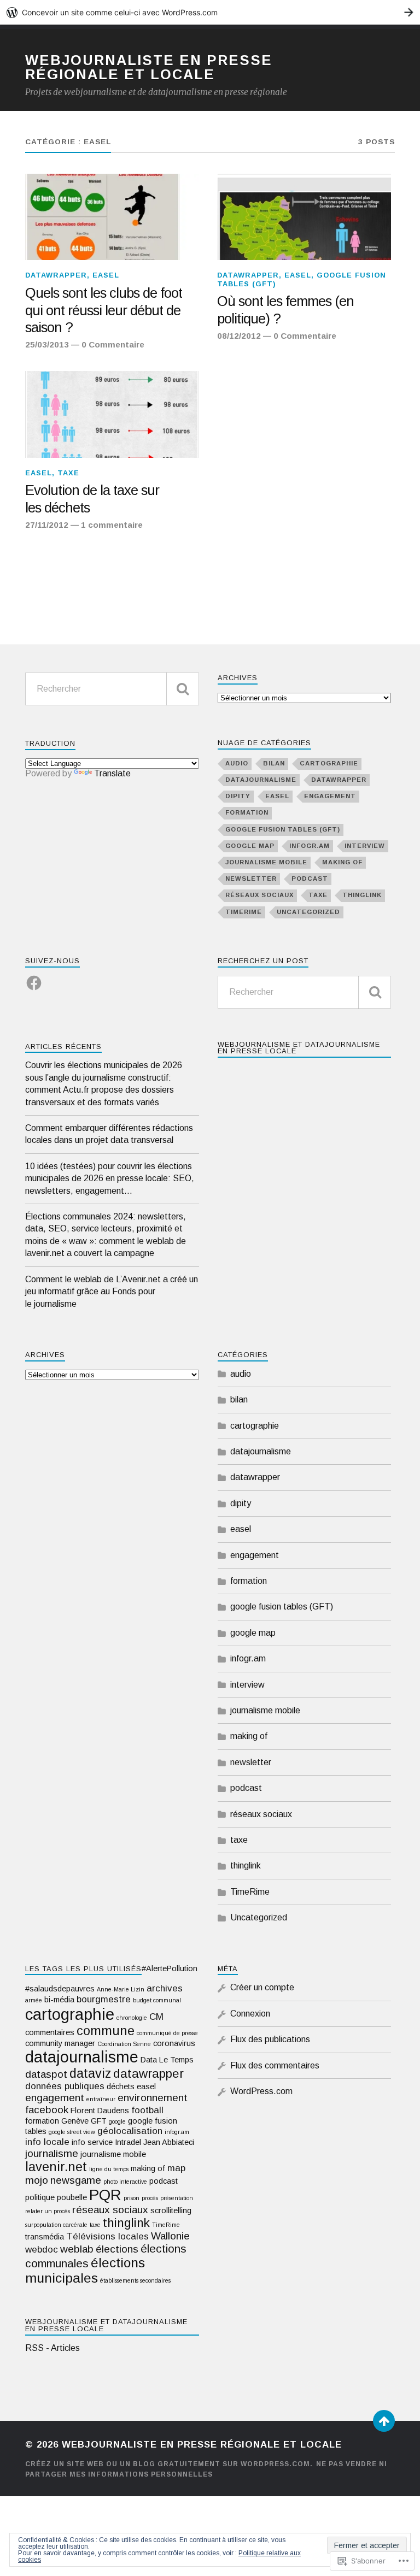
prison (132, 2198)
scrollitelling (171, 2210)
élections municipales (85, 2270)
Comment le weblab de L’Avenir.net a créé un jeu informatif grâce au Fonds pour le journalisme (112, 1292)
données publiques (65, 2086)
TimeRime (244, 912)
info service (92, 2142)
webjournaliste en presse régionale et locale (149, 67)
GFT (99, 2121)
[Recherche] (183, 689)
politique (40, 2197)
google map (250, 846)
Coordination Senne (124, 2044)
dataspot (46, 2074)
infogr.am (310, 846)
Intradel (128, 2142)
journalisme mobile (266, 862)
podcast (310, 879)
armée (34, 2000)
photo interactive (125, 2182)
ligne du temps (109, 2169)
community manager (60, 2043)
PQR (105, 2195)
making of (342, 862)
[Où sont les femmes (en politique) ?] (304, 217)
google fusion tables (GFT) (283, 829)
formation (247, 812)
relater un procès (48, 2211)
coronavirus (174, 2043)
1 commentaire (112, 525)
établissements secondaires (135, 2280)
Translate (112, 773)
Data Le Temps (167, 2060)
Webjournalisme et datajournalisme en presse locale (299, 1048)
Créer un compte (262, 1987)
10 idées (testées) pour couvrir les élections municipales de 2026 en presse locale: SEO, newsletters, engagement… (110, 1178)
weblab (77, 2249)
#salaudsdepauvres (60, 1989)
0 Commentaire (113, 344)
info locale (47, 2142)
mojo (37, 2180)
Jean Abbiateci (169, 2142)
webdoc (42, 2250)
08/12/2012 (239, 336)
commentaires (50, 2032)
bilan (274, 763)
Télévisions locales (107, 2236)
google (117, 2121)
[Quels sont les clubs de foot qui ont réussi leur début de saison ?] (112, 217)
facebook (47, 2110)
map (176, 2168)
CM (156, 2017)
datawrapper (56, 275)
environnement (153, 2098)
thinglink (362, 895)
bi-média (59, 2000)
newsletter (251, 879)
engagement (330, 796)
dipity (238, 796)
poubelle (72, 2197)
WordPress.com (261, 2091)
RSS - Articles (52, 2348)
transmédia (45, 2237)
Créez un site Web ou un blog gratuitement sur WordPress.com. (169, 2464)
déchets (121, 2086)
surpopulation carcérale (56, 2225)
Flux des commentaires (275, 2065)
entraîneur (101, 2099)
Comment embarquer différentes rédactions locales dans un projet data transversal (109, 1134)
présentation (177, 2198)
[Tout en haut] (384, 2421)
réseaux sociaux (259, 895)
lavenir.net (56, 2167)
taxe (68, 473)
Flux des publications (270, 2039)
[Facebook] (34, 976)
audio (237, 763)
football (147, 2110)
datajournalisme (261, 780)
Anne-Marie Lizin (121, 1989)
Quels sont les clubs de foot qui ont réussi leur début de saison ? (104, 310)
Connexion (250, 2014)
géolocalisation (130, 2131)
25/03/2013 (47, 344)
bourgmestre (104, 1999)
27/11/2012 (47, 525)
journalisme (52, 2153)
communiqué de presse (167, 2033)
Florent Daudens (100, 2111)
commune (106, 2031)
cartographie (329, 763)
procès (150, 2198)
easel (106, 275)
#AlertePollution (170, 1968)
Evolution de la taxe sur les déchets (92, 499)
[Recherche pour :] (112, 689)
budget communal (157, 2000)
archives (165, 1988)
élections (117, 2249)
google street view (72, 2132)
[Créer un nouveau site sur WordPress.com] (210, 12)
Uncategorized (308, 912)
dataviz (90, 2073)
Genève (75, 2121)
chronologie (132, 2018)
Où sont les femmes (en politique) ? (285, 310)
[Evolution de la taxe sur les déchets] (112, 414)
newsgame (76, 2180)
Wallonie (170, 2236)
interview (365, 846)
